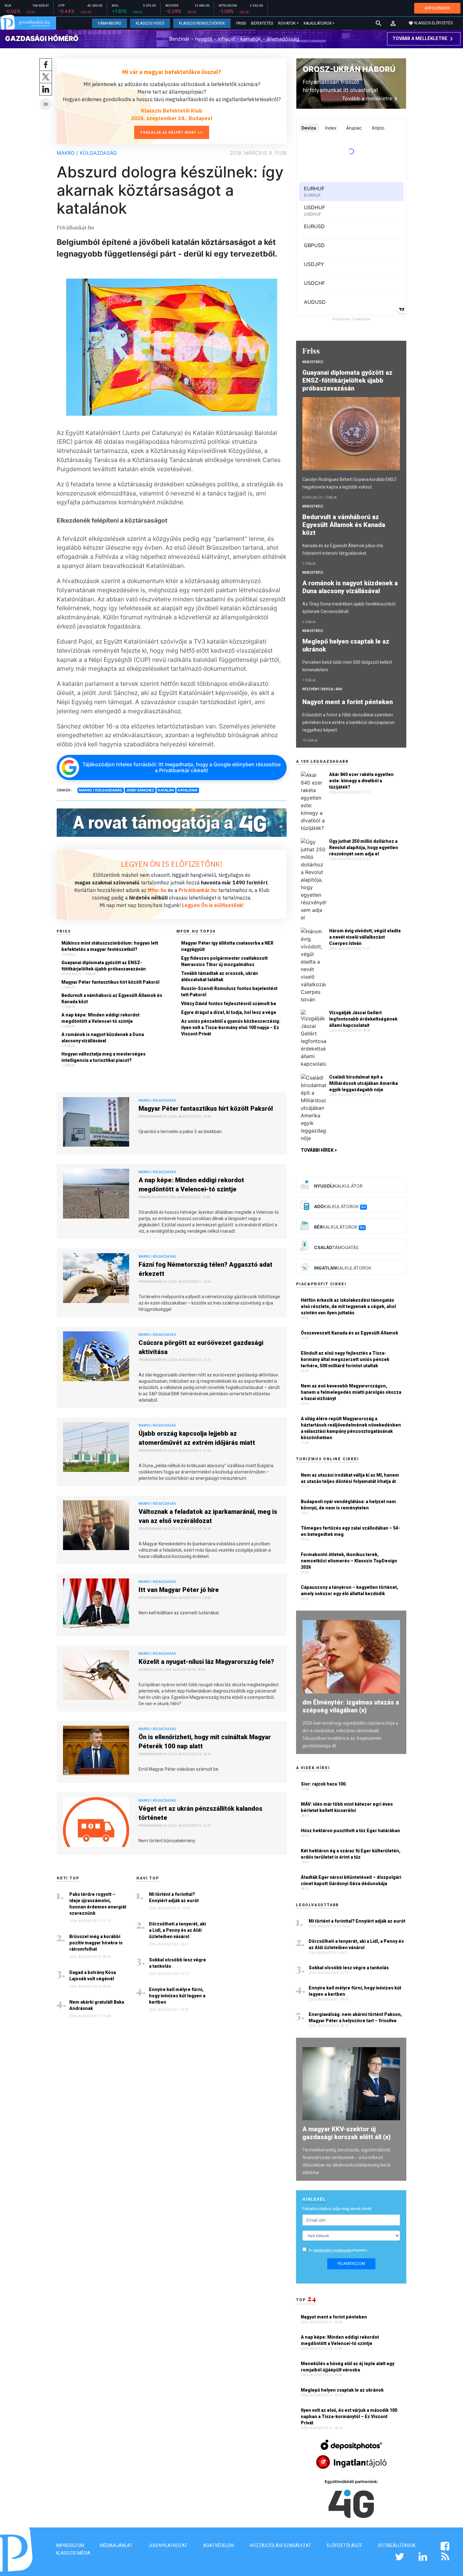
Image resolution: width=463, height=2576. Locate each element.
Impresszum (70, 2545)
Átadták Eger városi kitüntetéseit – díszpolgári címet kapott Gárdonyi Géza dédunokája (351, 1880)
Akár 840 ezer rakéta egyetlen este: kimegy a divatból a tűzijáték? (361, 781)
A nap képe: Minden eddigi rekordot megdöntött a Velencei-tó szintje (100, 1018)
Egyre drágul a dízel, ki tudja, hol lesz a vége (229, 1012)
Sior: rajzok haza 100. (324, 1784)
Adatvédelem (219, 2545)
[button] (393, 23)
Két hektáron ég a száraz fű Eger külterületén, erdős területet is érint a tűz (351, 1854)
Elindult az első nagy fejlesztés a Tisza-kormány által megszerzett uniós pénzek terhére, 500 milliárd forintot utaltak (345, 1359)
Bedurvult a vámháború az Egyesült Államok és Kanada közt (112, 999)
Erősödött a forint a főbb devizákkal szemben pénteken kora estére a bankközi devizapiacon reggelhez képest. (349, 722)
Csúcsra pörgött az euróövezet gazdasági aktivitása (201, 1347)
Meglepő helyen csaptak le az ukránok (346, 645)
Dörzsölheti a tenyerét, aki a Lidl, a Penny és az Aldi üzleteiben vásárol (177, 1930)
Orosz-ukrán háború (349, 69)
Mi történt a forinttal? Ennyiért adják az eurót (174, 1897)
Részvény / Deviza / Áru (322, 689)
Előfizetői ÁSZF (345, 2545)
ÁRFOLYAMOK (437, 8)
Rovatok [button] (287, 23)
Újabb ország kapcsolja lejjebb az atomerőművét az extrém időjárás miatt (197, 1438)
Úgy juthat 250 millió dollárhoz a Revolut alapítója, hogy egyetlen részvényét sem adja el (364, 848)
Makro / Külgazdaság (87, 153)
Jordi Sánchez (140, 790)
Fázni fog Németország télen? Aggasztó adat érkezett (206, 1269)
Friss (241, 23)
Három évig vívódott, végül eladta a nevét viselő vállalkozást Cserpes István (365, 937)
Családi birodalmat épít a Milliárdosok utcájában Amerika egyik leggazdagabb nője (363, 1083)
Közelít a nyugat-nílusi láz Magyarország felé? (206, 1662)
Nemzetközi (313, 362)
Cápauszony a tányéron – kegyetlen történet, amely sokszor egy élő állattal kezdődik (349, 1590)
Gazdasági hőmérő (42, 38)
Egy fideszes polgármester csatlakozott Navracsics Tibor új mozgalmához (224, 961)
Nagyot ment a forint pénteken (348, 702)
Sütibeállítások (397, 2545)
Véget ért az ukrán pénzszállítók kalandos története (200, 1813)
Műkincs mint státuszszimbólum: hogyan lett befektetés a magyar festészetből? (110, 946)
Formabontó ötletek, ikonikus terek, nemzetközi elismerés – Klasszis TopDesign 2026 (349, 1561)
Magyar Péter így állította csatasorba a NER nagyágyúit (227, 946)
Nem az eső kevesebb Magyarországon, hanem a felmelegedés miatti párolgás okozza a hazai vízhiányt (351, 1392)
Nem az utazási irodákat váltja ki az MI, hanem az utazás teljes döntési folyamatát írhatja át (350, 1478)
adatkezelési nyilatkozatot (332, 2250)
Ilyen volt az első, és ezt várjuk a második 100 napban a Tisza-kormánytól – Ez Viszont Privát (349, 2417)
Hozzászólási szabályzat (280, 2545)
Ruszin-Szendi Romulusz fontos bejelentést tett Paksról (229, 992)
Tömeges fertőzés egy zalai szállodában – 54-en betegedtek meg (350, 1531)
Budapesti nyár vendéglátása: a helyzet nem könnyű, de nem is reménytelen (348, 1505)
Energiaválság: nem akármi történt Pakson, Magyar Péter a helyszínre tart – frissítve (355, 2017)
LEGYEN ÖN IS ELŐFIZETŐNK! (172, 864)
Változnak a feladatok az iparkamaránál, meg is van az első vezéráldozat (208, 1516)
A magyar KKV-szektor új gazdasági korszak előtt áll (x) (346, 2133)
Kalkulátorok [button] (318, 23)
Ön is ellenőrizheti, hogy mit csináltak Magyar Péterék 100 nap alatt (205, 1742)
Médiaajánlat (116, 2545)
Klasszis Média (73, 2553)
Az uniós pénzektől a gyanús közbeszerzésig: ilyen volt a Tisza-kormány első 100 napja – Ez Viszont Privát (231, 1028)
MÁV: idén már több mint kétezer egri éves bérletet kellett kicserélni (347, 1807)
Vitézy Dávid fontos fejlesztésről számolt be (229, 1004)
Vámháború (109, 23)
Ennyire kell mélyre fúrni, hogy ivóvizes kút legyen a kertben (177, 1996)
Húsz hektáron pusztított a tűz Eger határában (350, 1831)
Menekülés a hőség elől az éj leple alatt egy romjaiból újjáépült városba (348, 2367)
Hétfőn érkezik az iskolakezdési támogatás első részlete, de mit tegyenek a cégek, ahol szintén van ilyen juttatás (348, 1306)
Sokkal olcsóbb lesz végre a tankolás (177, 1963)
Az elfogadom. (338, 2250)
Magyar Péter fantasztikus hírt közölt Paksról (110, 982)
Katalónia (188, 790)
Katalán (166, 790)
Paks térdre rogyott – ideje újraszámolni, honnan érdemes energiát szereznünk (98, 1904)
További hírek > (319, 1150)
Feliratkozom (351, 2264)
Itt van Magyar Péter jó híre (179, 1590)
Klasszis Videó (150, 23)
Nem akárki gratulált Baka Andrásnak (97, 2005)
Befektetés (262, 23)
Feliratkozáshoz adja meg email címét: (337, 2209)
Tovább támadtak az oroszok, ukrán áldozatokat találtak (220, 976)
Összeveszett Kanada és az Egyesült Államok (349, 1333)
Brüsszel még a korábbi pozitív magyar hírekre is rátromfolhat (96, 1943)
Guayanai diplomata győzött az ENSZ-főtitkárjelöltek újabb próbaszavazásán (104, 966)
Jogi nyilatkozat (168, 2545)
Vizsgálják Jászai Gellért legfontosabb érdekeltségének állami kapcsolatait (363, 1019)
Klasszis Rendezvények (202, 23)
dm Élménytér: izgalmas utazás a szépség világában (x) (351, 1706)
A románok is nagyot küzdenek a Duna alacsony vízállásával (103, 1038)
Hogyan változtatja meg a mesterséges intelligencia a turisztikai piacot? (103, 1057)
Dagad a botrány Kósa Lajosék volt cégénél (93, 1976)
